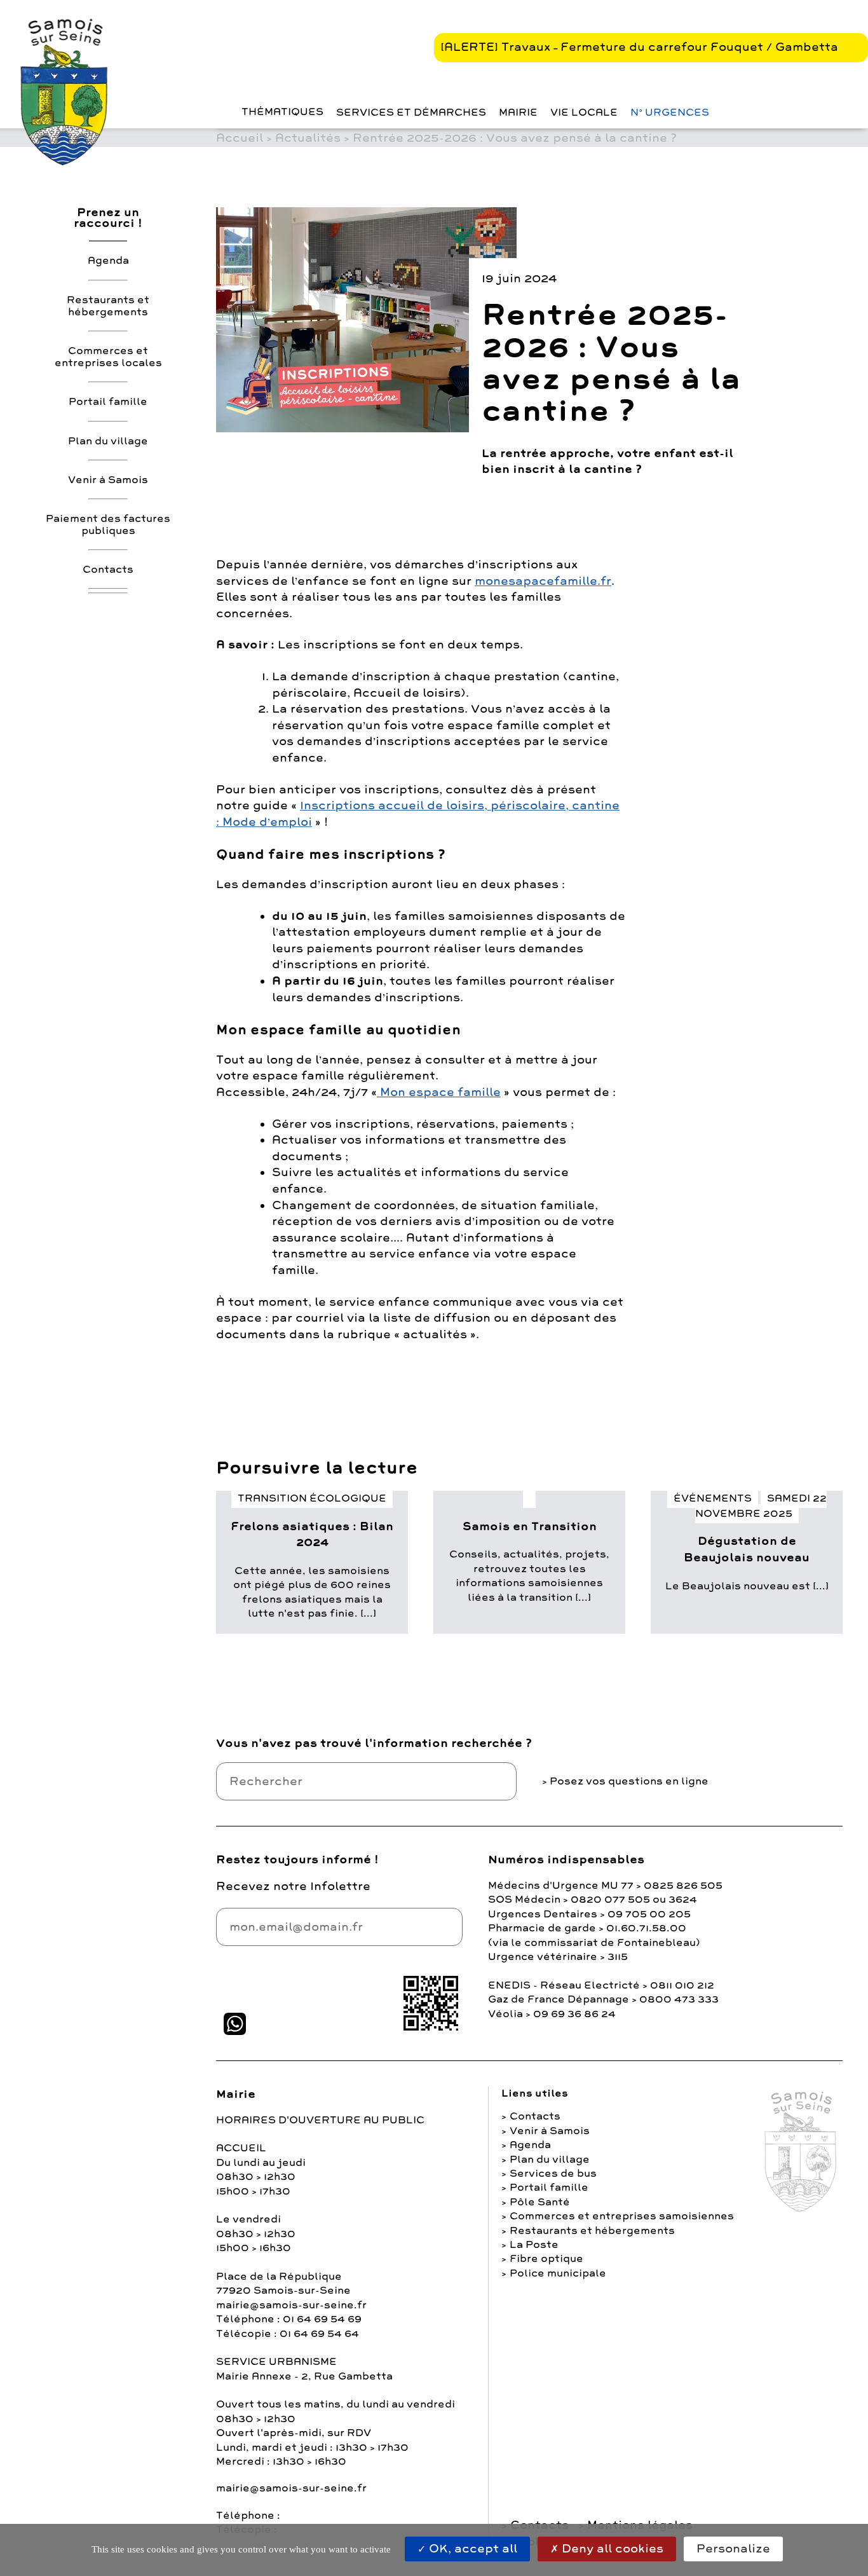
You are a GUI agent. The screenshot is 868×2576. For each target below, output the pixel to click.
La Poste (534, 2245)
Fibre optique (546, 2259)
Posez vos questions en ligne (629, 1781)
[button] (219, 112)
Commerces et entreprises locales (108, 356)
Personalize (733, 2549)
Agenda (108, 261)
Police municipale (558, 2273)
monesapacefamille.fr (543, 581)
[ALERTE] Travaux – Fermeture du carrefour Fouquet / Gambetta (639, 47)
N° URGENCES (670, 113)
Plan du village (108, 441)
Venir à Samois (108, 479)
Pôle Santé (540, 2202)
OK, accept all (471, 2549)
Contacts (108, 569)
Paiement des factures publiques (108, 524)
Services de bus (553, 2174)
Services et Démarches (411, 113)
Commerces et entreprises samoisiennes (622, 2216)
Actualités (308, 138)
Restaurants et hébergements (108, 305)
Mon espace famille (439, 1092)
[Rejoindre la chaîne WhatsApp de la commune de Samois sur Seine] (235, 2024)
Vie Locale (584, 113)
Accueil (240, 138)
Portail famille (108, 402)
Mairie (518, 113)
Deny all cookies (611, 2549)
